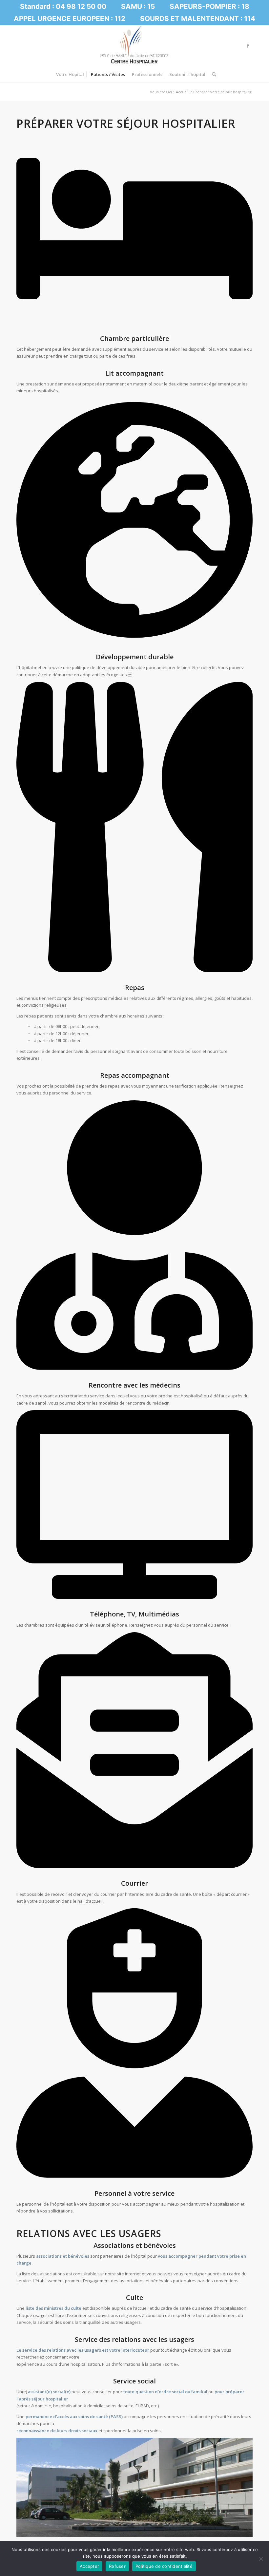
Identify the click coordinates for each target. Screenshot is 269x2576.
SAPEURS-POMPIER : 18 (209, 6)
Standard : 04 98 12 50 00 (63, 6)
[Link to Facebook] (248, 46)
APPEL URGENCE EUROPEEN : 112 (70, 19)
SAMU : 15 (138, 6)
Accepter (89, 2566)
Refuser (117, 2566)
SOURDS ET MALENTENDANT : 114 (198, 19)
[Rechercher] (212, 74)
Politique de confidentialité (164, 2566)
